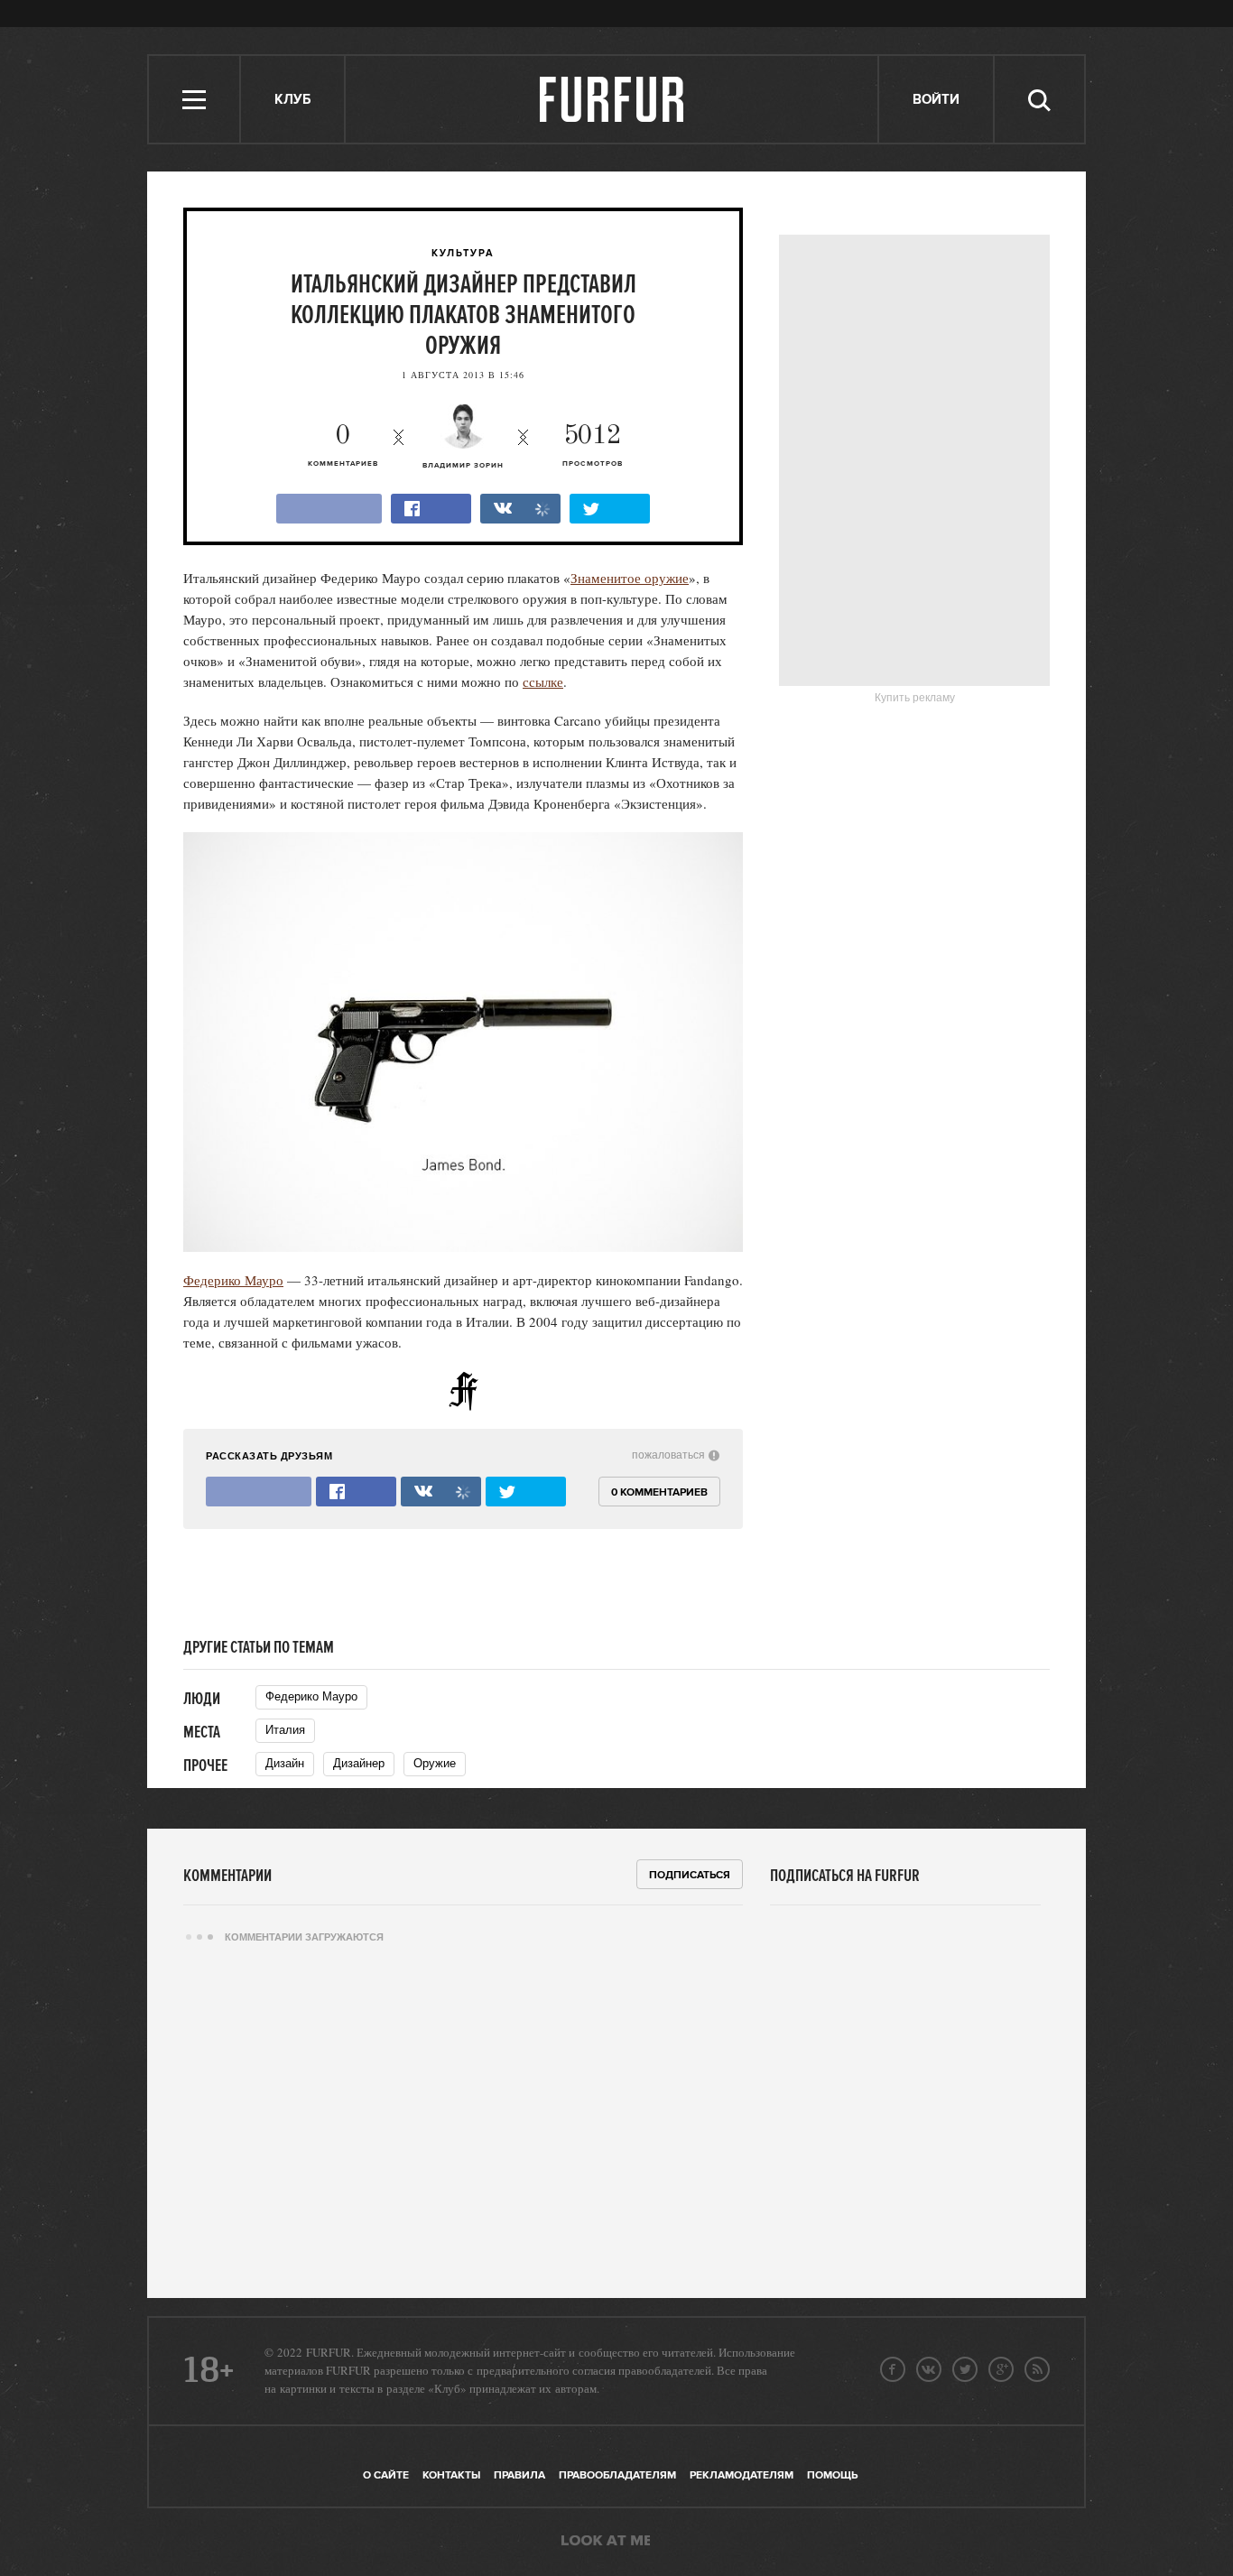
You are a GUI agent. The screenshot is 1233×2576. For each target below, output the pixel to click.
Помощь (832, 2475)
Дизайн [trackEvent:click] (285, 1763)
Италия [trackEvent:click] (285, 1730)
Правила (519, 2475)
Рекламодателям (742, 2475)
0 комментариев (659, 1492)
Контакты (451, 2475)
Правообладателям (617, 2475)
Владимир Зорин (463, 466)
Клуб (292, 100)
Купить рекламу (915, 698)
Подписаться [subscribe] (690, 1875)
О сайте (386, 2475)
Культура (463, 254)
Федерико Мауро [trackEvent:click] (311, 1696)
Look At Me (606, 2542)
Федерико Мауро (233, 1280)
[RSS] (1037, 2369)
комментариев (343, 445)
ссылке (543, 681)
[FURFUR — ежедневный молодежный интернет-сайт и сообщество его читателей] (612, 99)
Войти (936, 100)
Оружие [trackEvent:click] (435, 1763)
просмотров (593, 445)
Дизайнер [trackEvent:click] (359, 1763)
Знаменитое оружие (630, 578)
